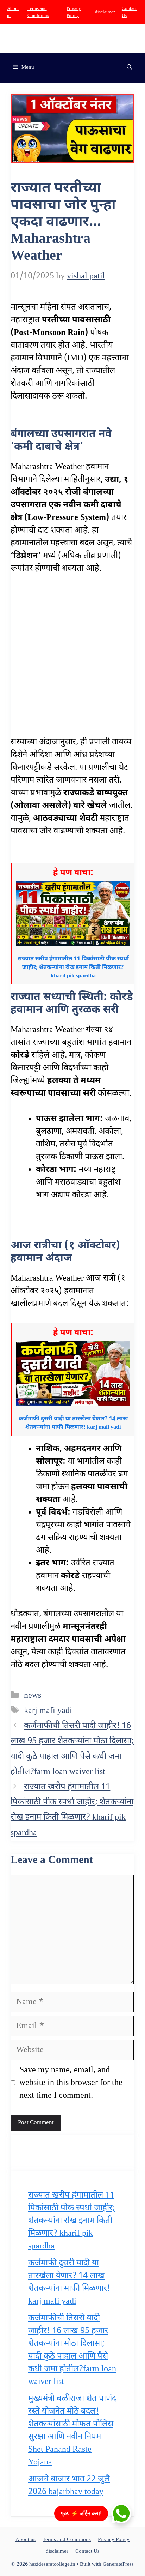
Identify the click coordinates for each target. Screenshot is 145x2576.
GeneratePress (118, 2565)
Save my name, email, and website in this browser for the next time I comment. (71, 2083)
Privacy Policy (114, 2540)
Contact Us (87, 2551)
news (33, 1696)
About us (26, 2540)
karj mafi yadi (48, 1711)
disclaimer (105, 12)
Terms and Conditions (67, 2540)
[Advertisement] (72, 660)
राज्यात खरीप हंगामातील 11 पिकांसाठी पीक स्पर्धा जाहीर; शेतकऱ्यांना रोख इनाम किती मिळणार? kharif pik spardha (72, 2221)
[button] (129, 68)
